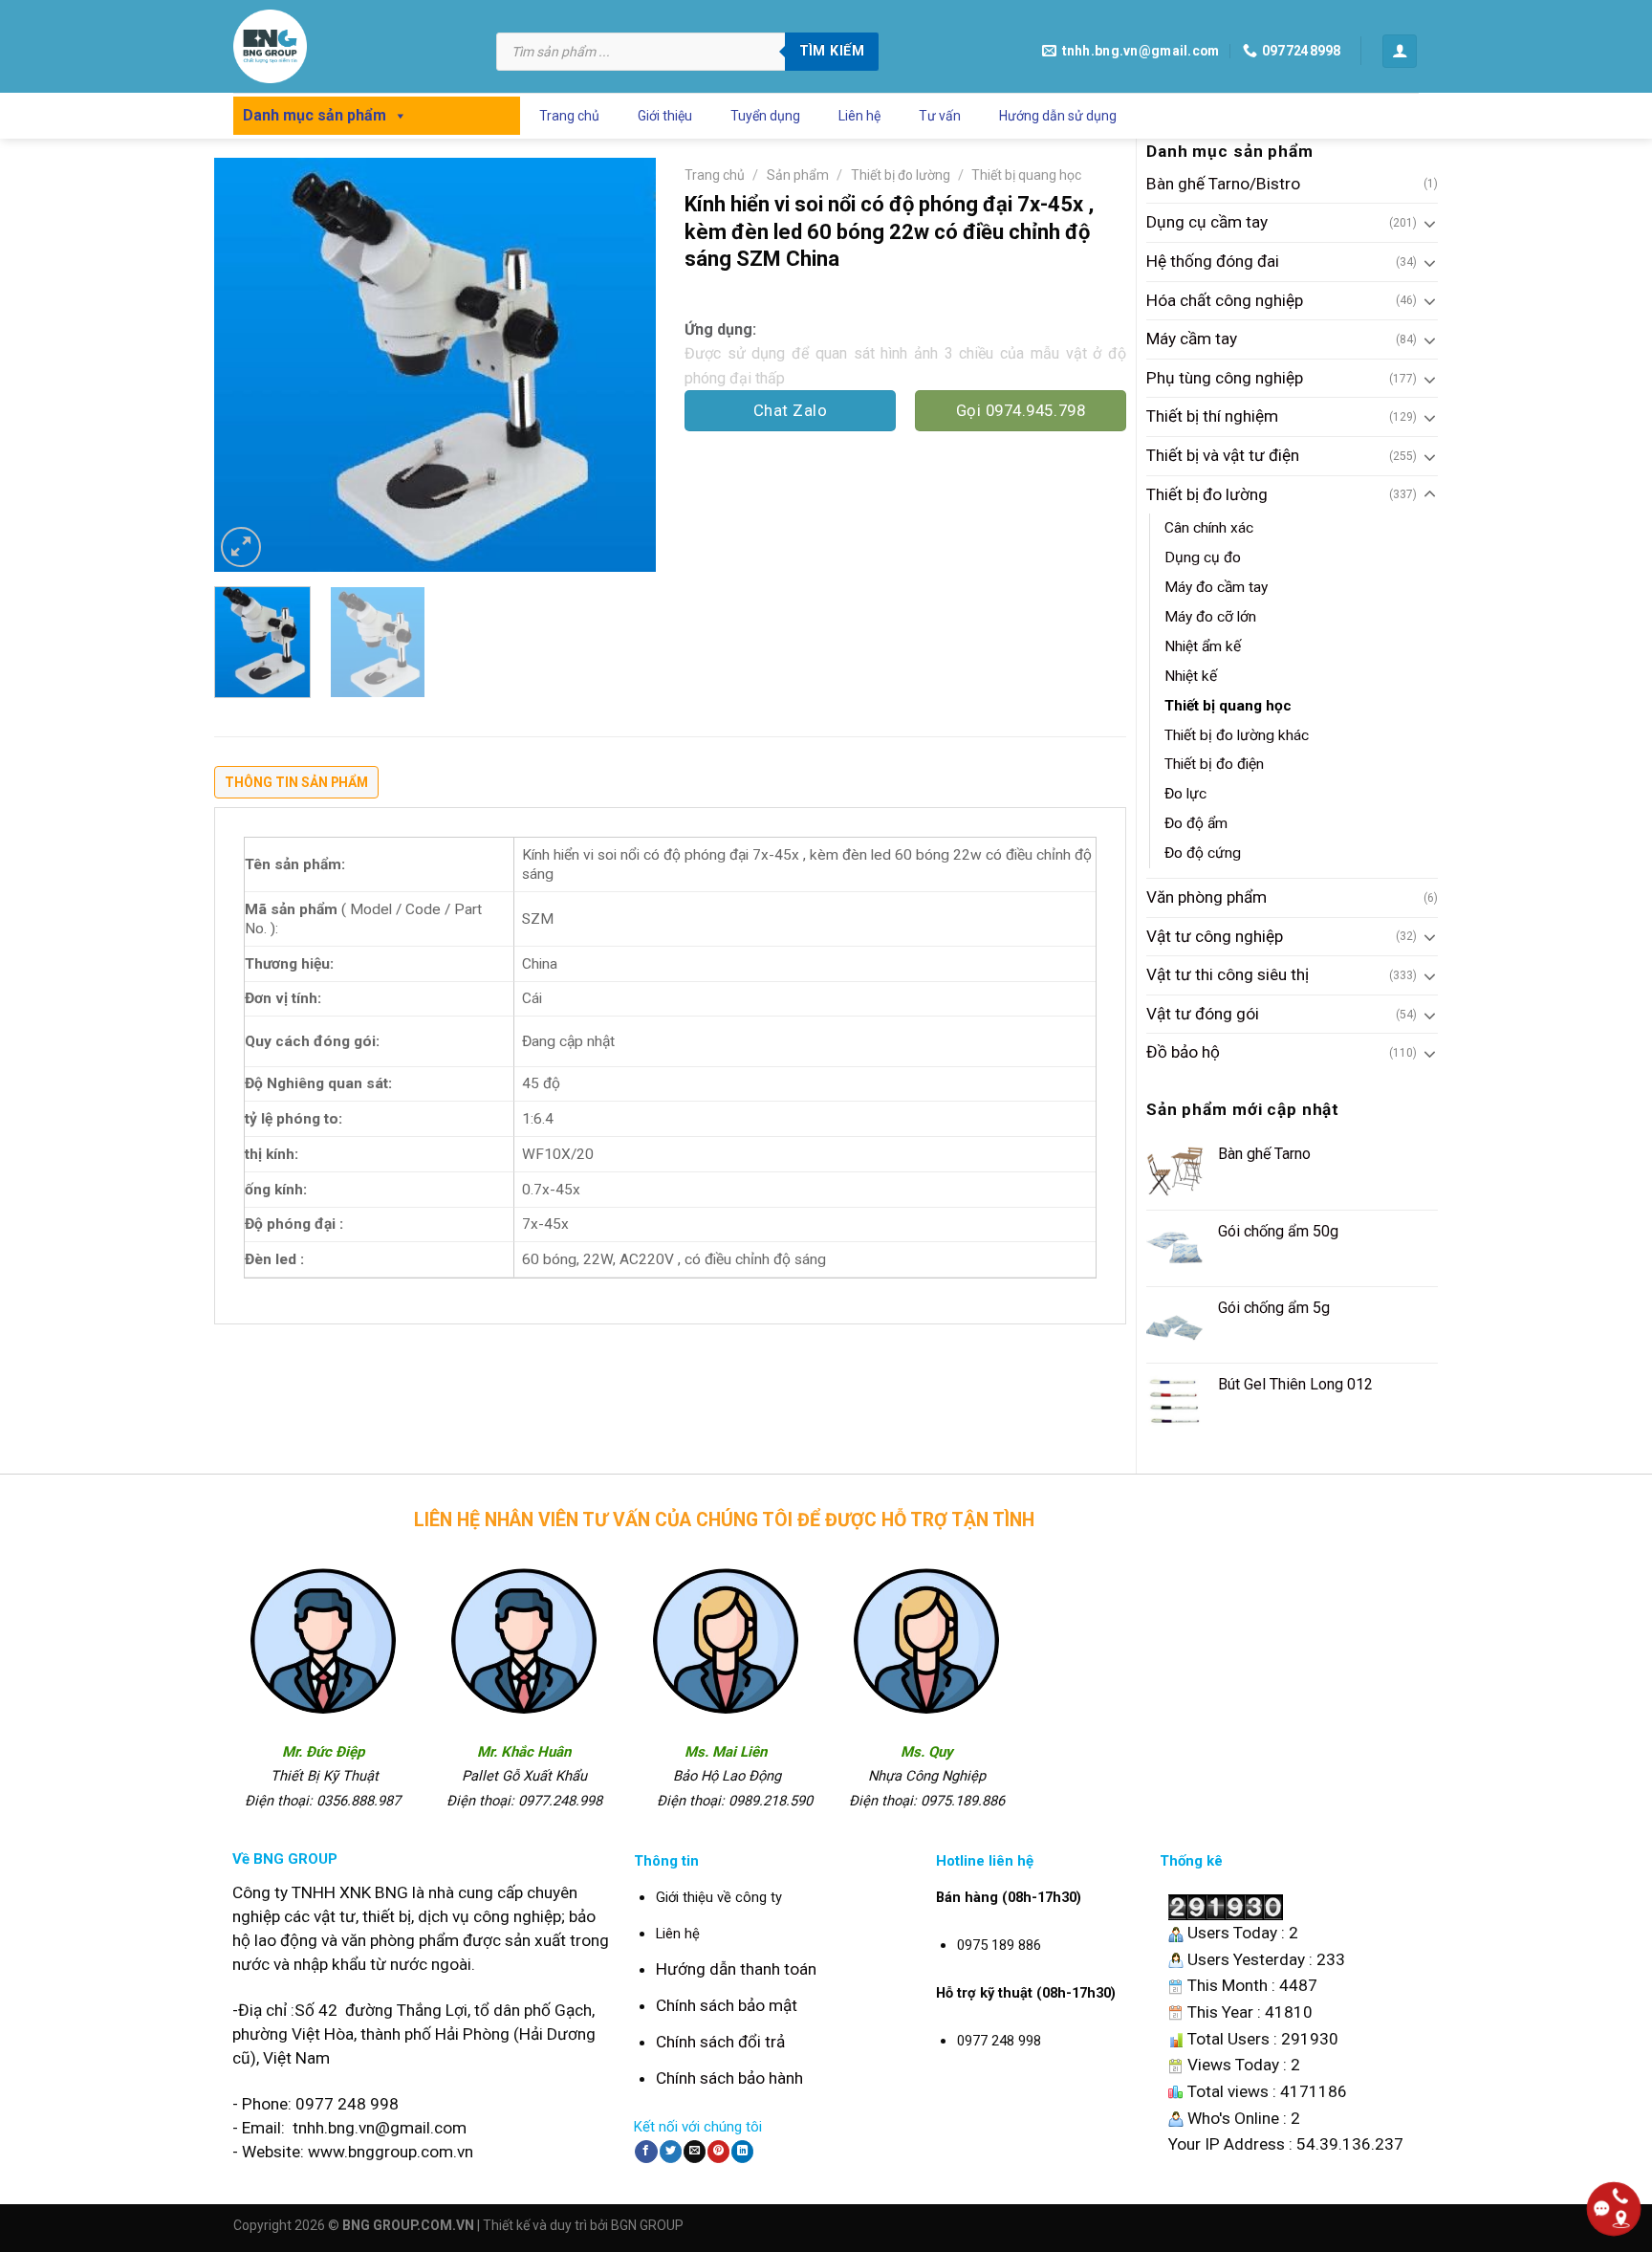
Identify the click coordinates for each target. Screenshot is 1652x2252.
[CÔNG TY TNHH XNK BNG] (350, 46)
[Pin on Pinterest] (718, 2152)
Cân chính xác (1209, 528)
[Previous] (247, 365)
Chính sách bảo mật (727, 2005)
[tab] (296, 787)
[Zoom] (241, 547)
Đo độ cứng (1203, 853)
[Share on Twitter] (671, 2152)
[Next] (623, 365)
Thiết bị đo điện (1214, 764)
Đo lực (1185, 794)
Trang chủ (569, 116)
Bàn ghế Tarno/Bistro (1223, 184)
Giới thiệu (665, 116)
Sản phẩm (798, 175)
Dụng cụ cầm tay (1207, 222)
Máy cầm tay (1192, 339)
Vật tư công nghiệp (1215, 936)
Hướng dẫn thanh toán (736, 1969)
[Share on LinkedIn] (742, 2152)
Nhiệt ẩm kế (1203, 646)
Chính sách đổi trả (720, 2042)
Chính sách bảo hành (729, 2078)
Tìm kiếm (832, 51)
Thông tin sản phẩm (296, 782)
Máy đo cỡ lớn (1210, 617)
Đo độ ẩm (1196, 823)
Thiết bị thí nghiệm (1212, 416)
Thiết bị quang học (1228, 706)
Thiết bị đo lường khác (1237, 735)
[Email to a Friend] (695, 2152)
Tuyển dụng (765, 116)
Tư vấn (940, 116)
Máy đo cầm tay (1216, 587)
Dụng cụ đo (1203, 558)
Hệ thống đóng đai (1213, 261)
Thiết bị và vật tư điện (1223, 455)
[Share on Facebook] (646, 2152)
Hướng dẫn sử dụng (1058, 116)
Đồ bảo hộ (1183, 1052)
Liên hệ (859, 116)
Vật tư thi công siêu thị (1228, 974)
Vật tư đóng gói (1203, 1014)
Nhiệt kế (1191, 676)
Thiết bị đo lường (1207, 494)
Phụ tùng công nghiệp (1225, 378)
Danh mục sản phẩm (315, 115)
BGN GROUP (647, 2225)
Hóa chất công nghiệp (1225, 300)
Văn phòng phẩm (1206, 897)
